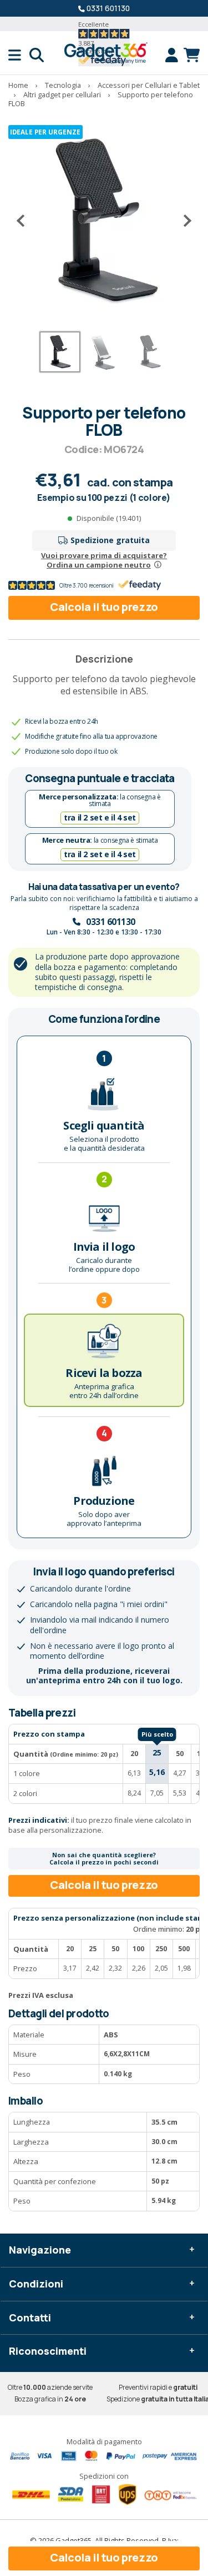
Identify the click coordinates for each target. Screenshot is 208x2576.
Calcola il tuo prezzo (104, 607)
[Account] (174, 55)
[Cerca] (37, 55)
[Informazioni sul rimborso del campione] (158, 565)
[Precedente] (25, 221)
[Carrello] (192, 55)
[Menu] (19, 55)
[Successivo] (183, 221)
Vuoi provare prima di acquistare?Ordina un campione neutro (104, 560)
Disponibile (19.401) (109, 518)
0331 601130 (108, 8)
